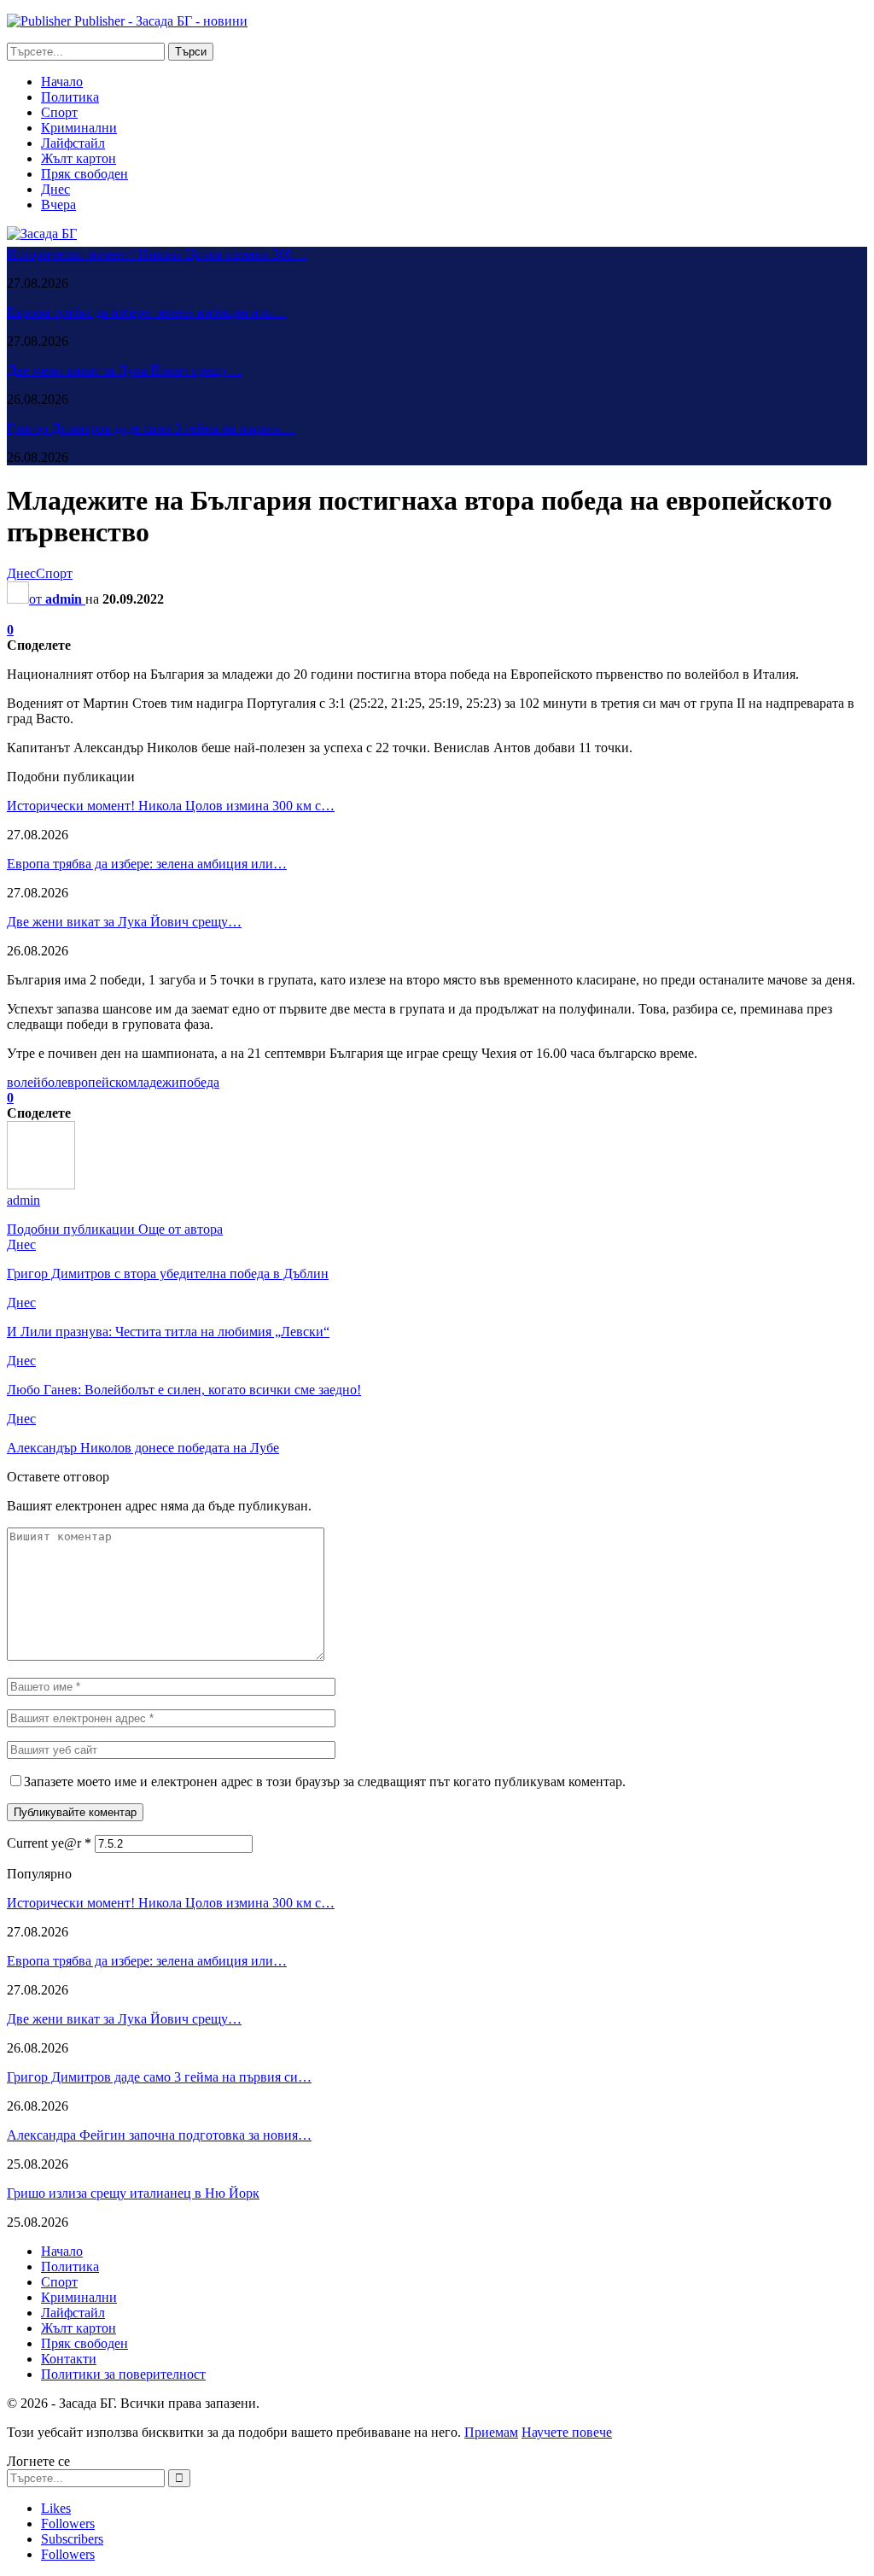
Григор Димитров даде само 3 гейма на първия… (151, 428)
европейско (95, 1082)
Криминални (79, 128)
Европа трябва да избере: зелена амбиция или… (147, 312)
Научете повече (567, 2432)
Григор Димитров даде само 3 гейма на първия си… (159, 2077)
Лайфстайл (73, 143)
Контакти (69, 2359)
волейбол (34, 1082)
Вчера (58, 204)
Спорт (59, 112)
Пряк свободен (84, 174)
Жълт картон (79, 158)
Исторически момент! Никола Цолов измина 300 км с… (171, 806)
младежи (154, 1082)
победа (199, 1082)
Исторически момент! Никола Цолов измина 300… (157, 254)
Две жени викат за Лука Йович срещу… (124, 370)
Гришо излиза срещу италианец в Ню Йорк (133, 2193)
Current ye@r (49, 1843)
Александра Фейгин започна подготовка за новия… (159, 2135)
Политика (70, 97)
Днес (55, 189)
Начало (62, 82)
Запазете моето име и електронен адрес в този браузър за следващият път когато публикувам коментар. (325, 1782)
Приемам (491, 2432)
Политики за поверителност (123, 2374)
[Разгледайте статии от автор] (41, 1185)
